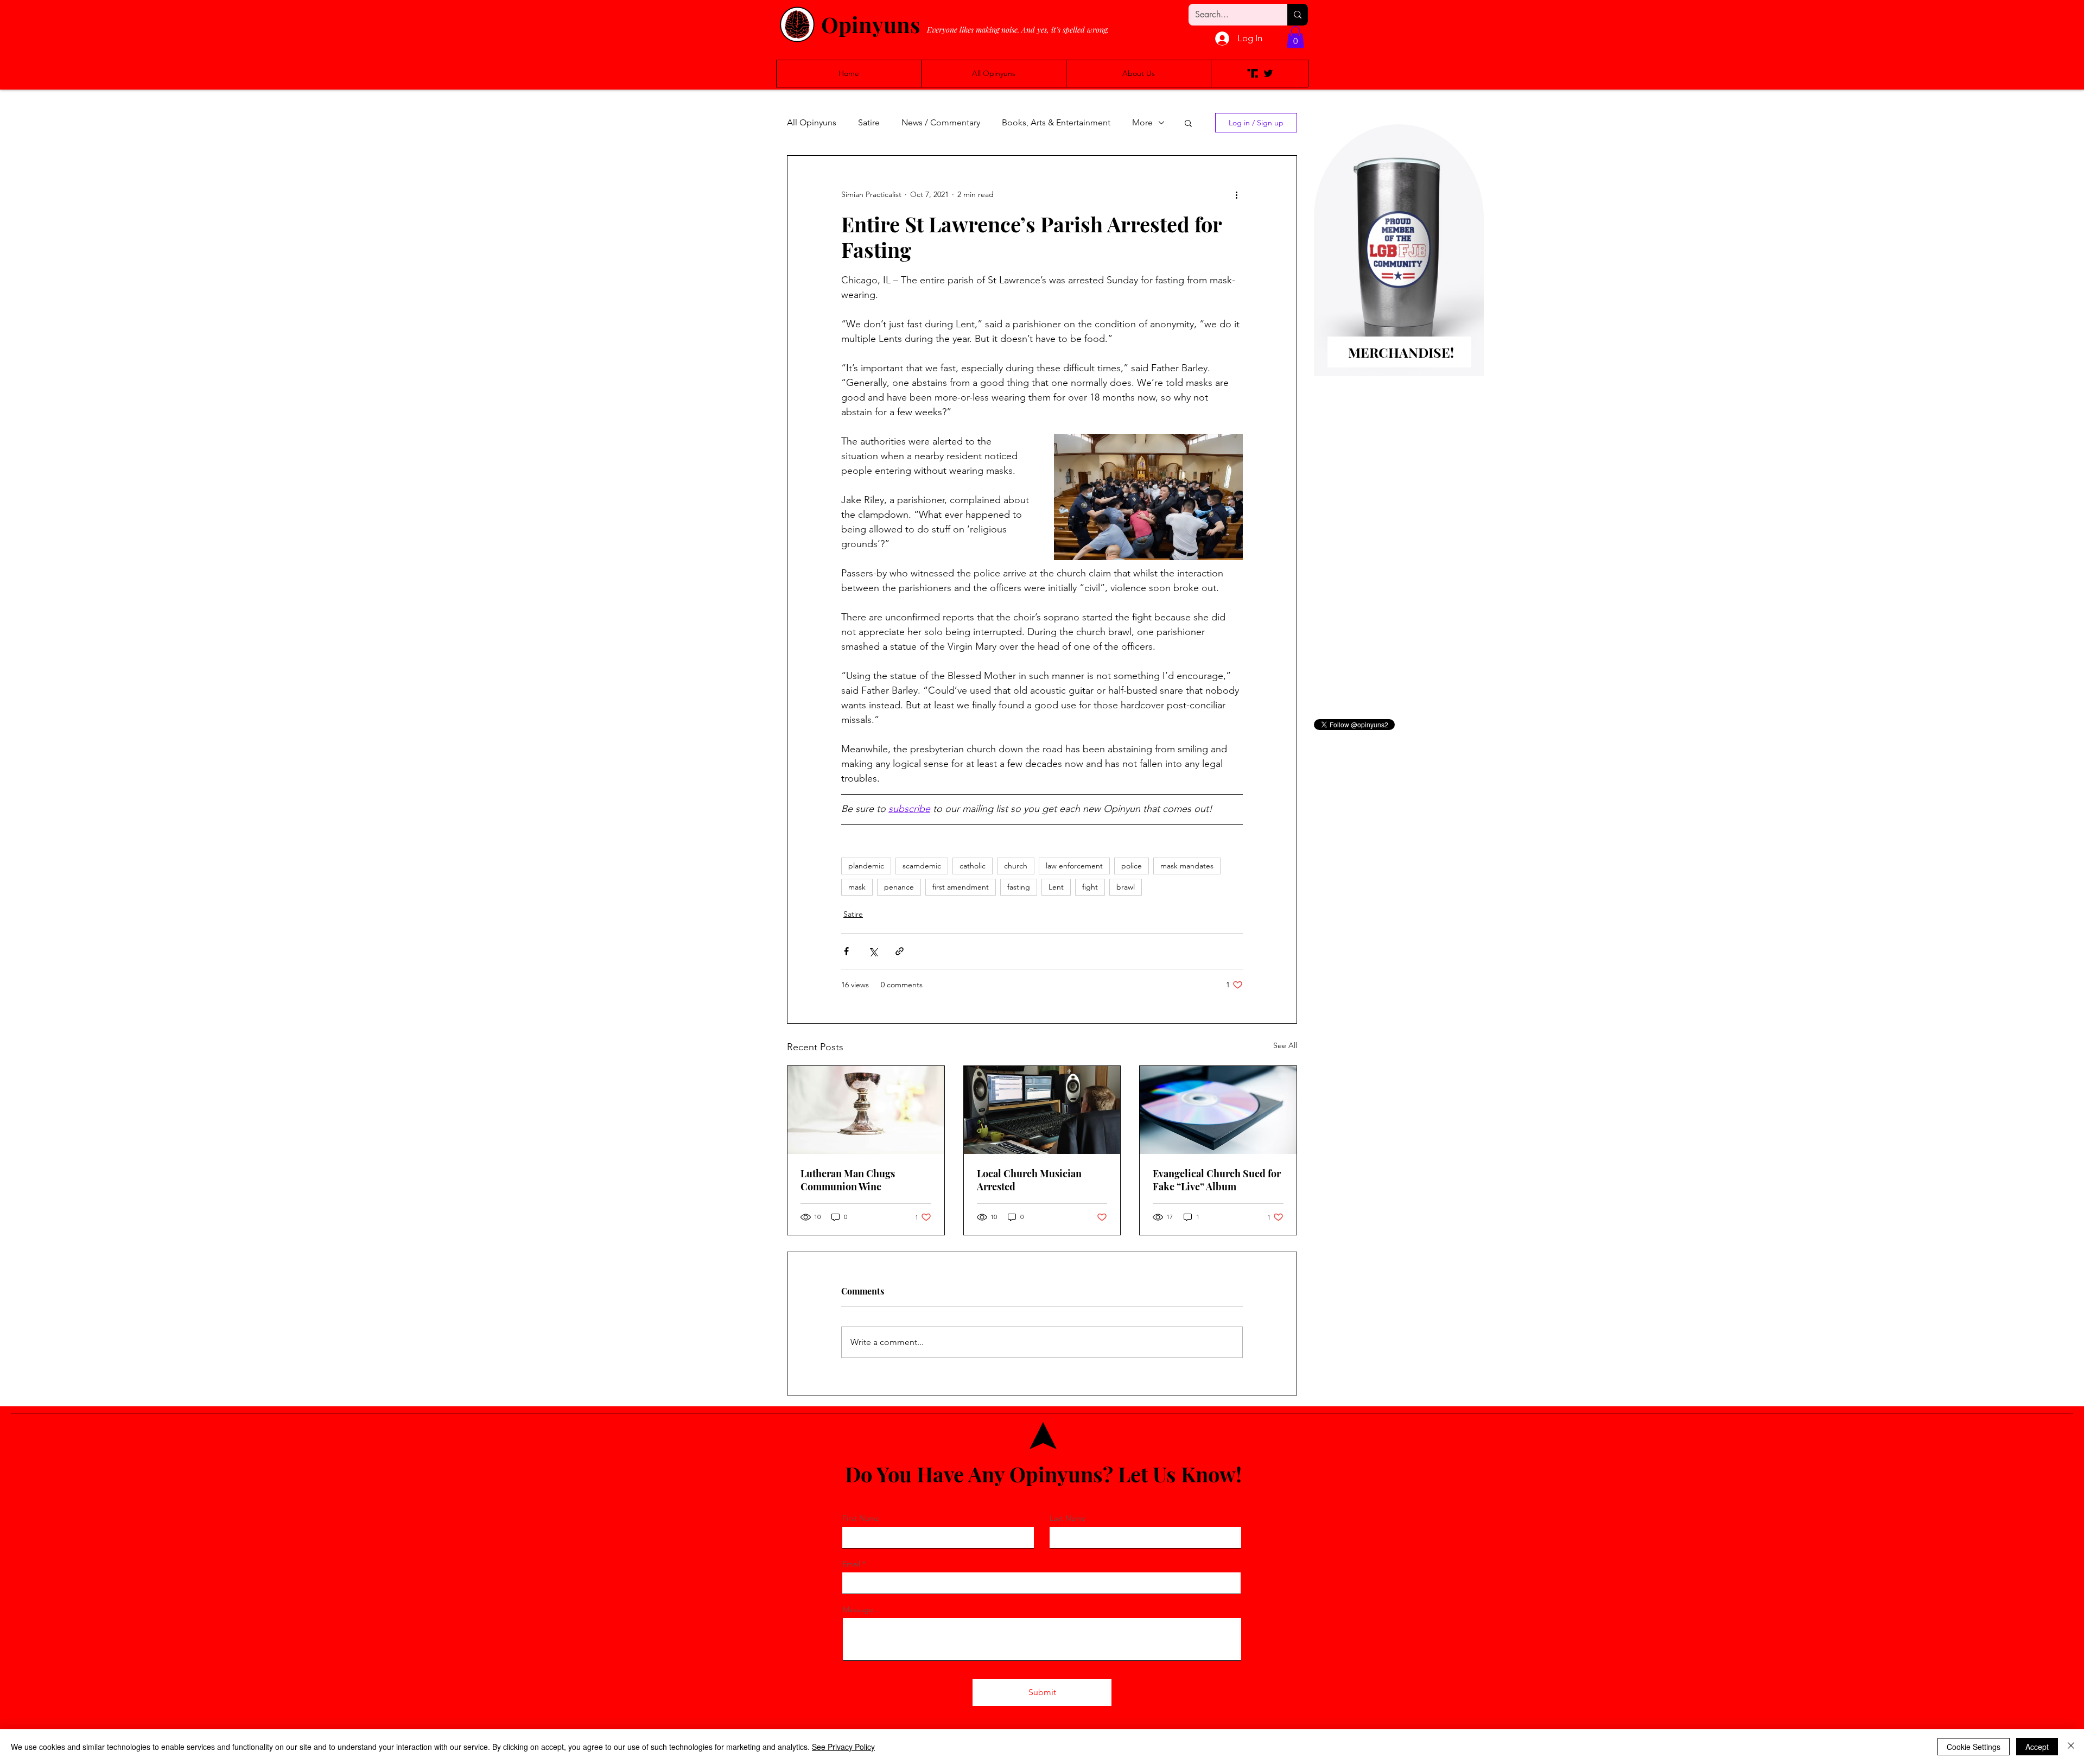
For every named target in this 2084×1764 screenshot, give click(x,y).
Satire (869, 122)
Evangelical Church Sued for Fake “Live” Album (1217, 1180)
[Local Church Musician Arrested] (1042, 1110)
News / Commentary (941, 122)
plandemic (866, 866)
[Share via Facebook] (846, 951)
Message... (861, 1609)
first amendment (961, 887)
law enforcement (1074, 866)
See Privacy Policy (843, 1747)
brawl (1126, 887)
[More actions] (1236, 195)
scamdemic (922, 866)
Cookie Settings (1974, 1747)
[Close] (2071, 1747)
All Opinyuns (812, 122)
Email (851, 1564)
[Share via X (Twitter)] (873, 951)
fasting (1019, 887)
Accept (2037, 1747)
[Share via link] (900, 951)
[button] (1295, 37)
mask (857, 887)
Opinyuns (871, 24)
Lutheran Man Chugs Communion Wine (848, 1180)
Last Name (1068, 1518)
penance (899, 887)
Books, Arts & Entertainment (1056, 122)
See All (1285, 1045)
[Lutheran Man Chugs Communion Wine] (866, 1110)
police (1132, 866)
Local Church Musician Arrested (1029, 1180)
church (1016, 866)
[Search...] (1298, 15)
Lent (1056, 887)
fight (1090, 887)
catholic (973, 866)
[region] (1399, 268)
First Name (861, 1518)
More (1142, 122)
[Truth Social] (1253, 73)
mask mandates (1187, 866)
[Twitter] (1268, 73)
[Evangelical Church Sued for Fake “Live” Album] (1218, 1110)
